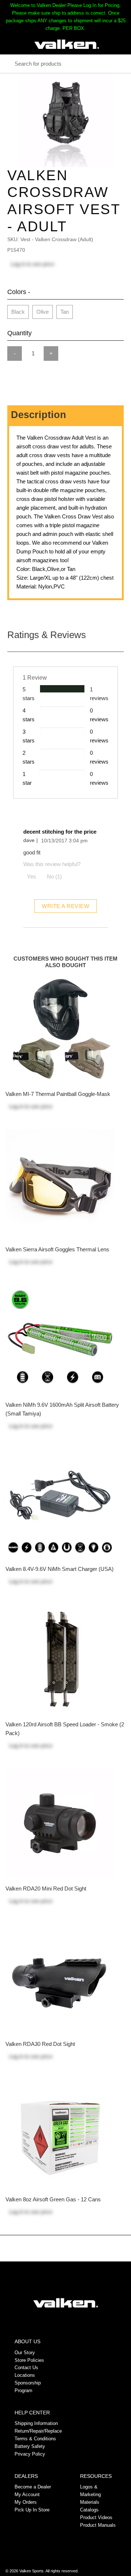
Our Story (25, 2353)
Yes (31, 876)
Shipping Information (36, 2423)
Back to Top (66, 2251)
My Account (27, 2494)
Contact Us (26, 2368)
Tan (65, 312)
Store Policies (29, 2360)
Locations (25, 2375)
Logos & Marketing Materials (90, 2494)
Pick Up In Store (32, 2510)
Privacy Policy (30, 2454)
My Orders (26, 2502)
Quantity (19, 333)
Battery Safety (30, 2446)
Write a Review (65, 906)
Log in (18, 264)
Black (18, 312)
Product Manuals (98, 2525)
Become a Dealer (33, 2487)
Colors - (19, 292)
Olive (43, 312)
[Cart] (118, 44)
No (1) (54, 876)
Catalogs (89, 2510)
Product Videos (96, 2517)
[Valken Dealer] (67, 44)
